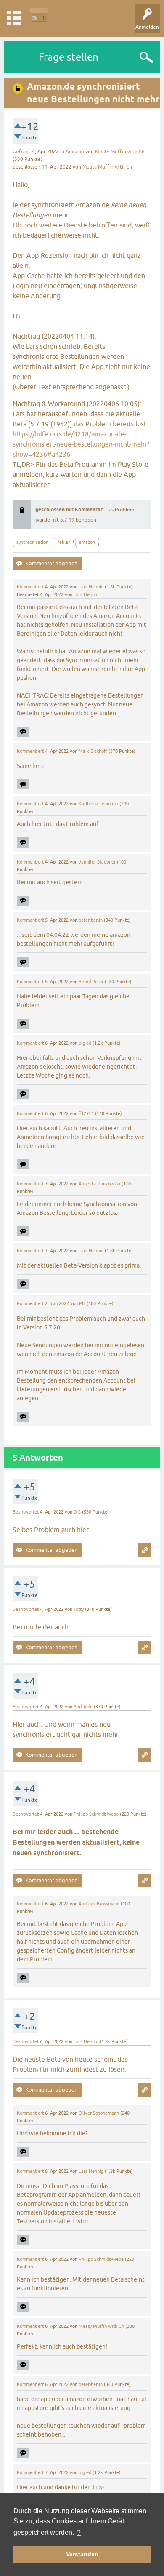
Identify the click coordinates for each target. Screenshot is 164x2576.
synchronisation (32, 542)
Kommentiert (30, 587)
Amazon (75, 152)
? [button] (79, 2532)
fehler (64, 542)
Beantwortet (26, 1512)
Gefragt (22, 152)
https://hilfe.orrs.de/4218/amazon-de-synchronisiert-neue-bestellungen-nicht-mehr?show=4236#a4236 (81, 444)
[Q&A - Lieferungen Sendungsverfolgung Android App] (39, 15)
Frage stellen (69, 57)
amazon (87, 542)
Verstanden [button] (82, 2554)
